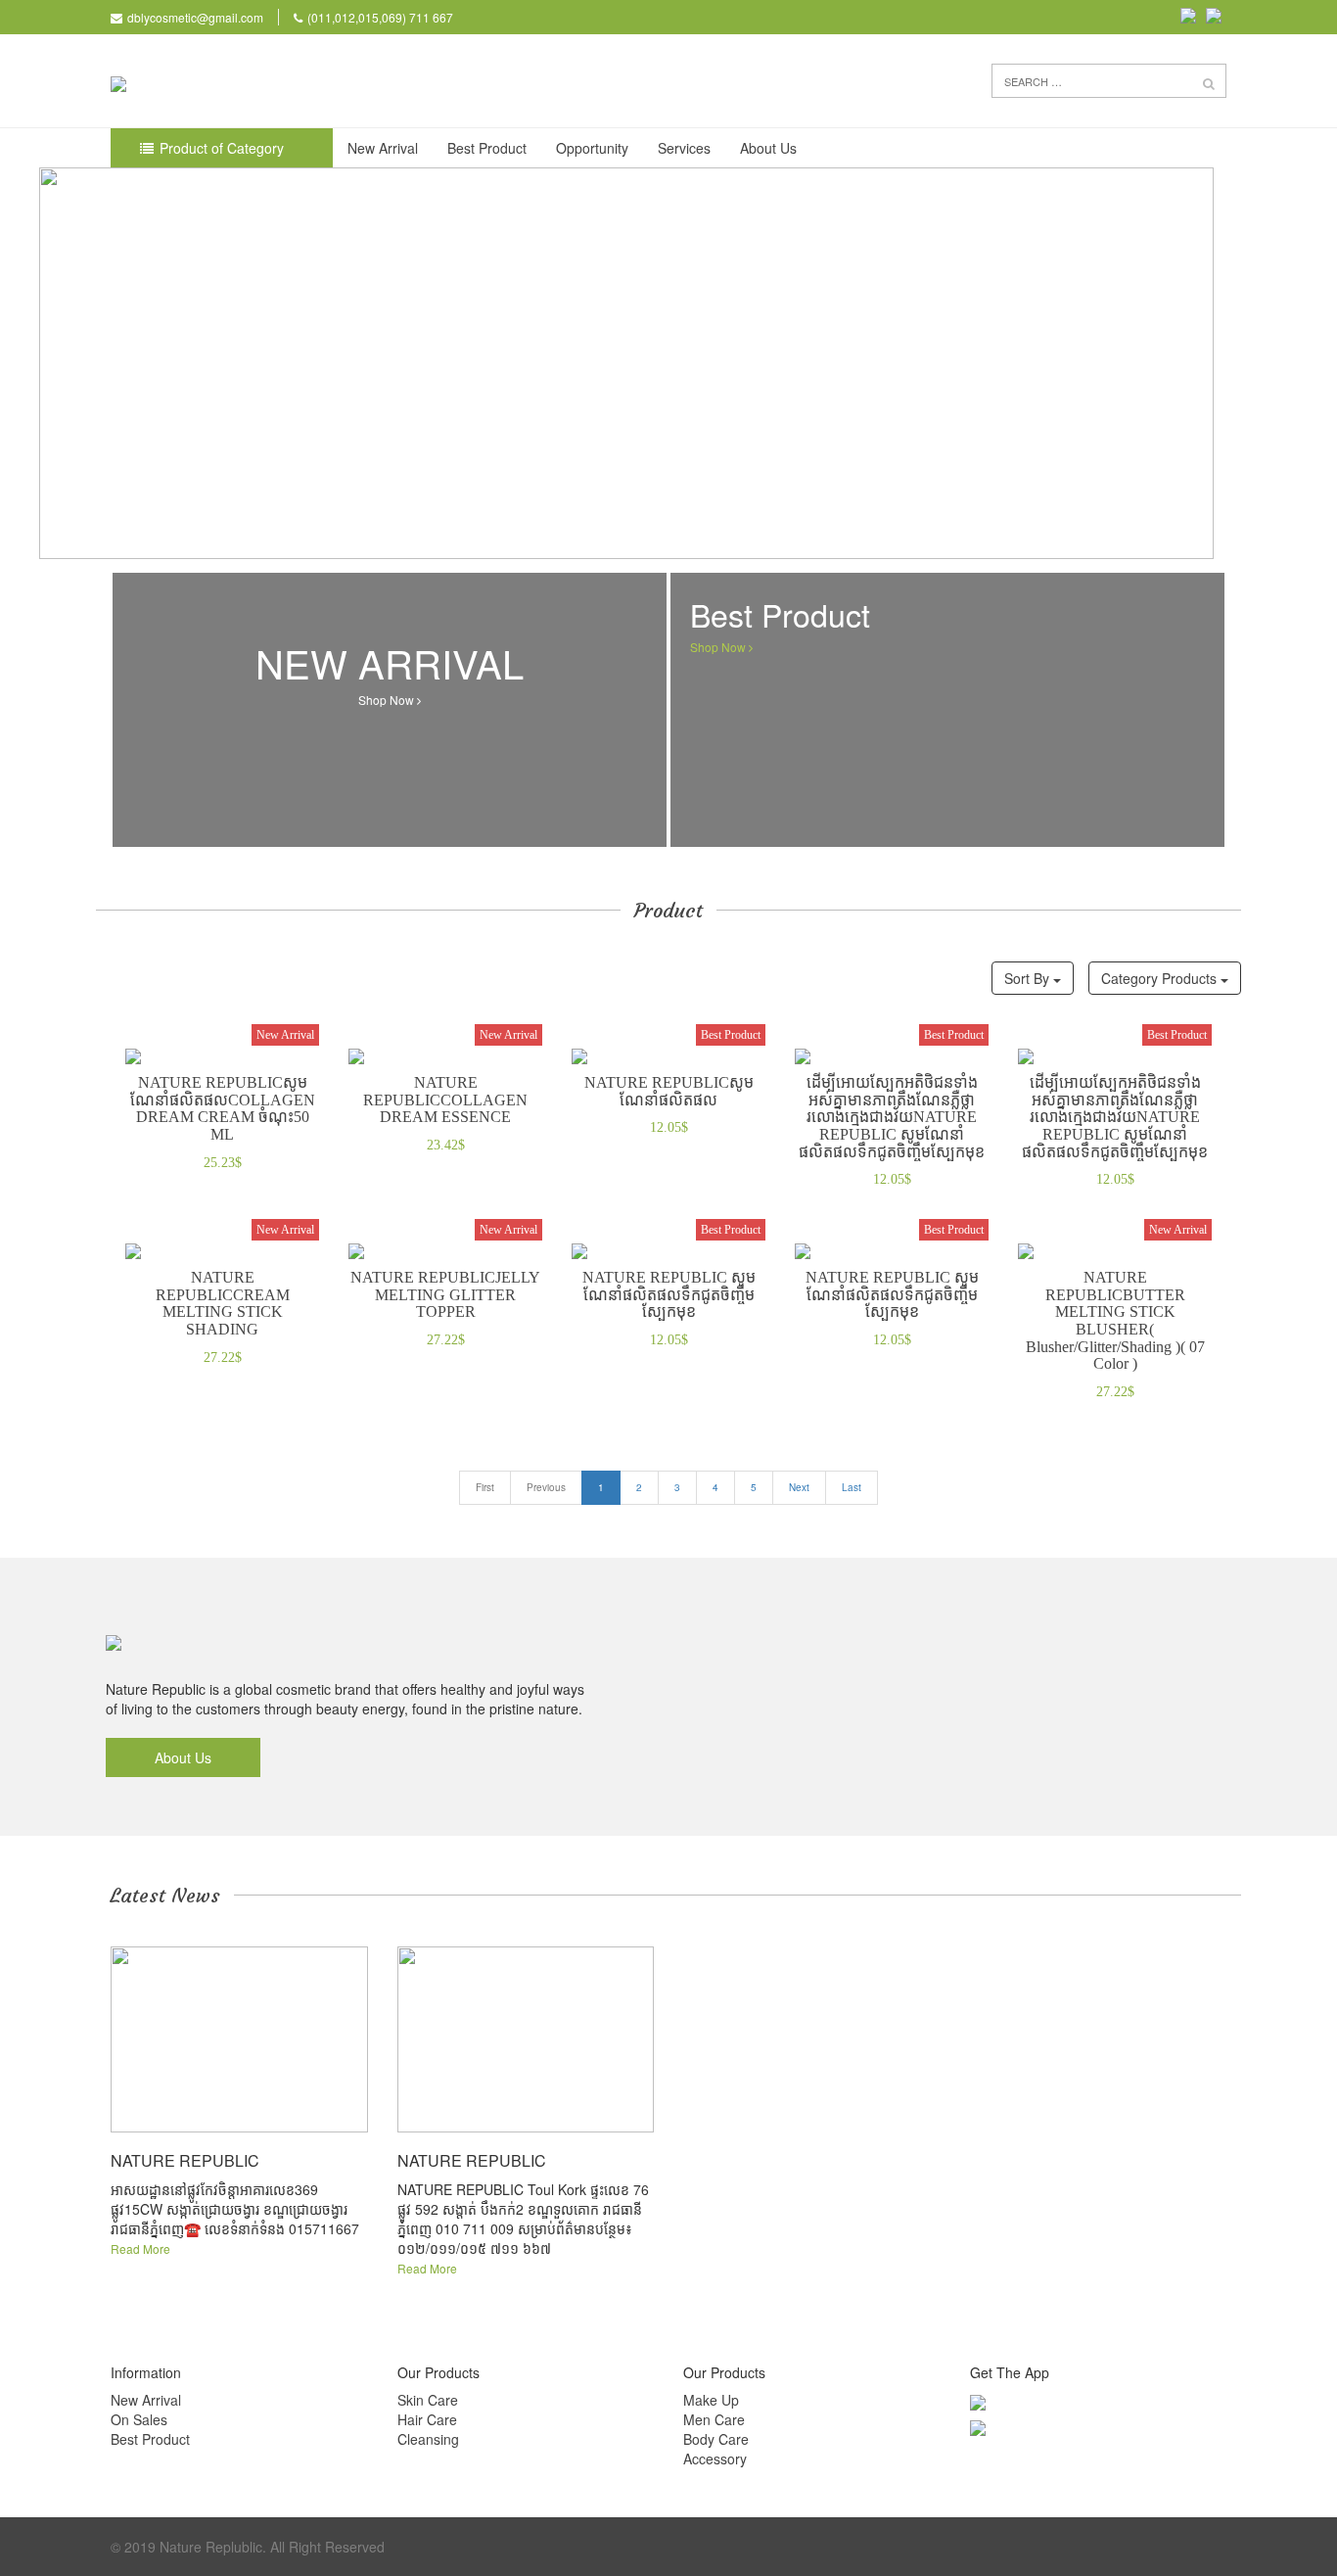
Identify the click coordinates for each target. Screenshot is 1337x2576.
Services (684, 148)
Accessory (715, 2459)
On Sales (139, 2419)
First (485, 1487)
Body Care (716, 2439)
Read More (140, 2248)
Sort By (1029, 978)
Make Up (711, 2400)
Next (799, 1487)
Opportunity (592, 148)
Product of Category (222, 148)
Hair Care (427, 2419)
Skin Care (428, 2400)
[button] (1209, 82)
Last (852, 1487)
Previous (546, 1487)
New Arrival (383, 148)
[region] (668, 363)
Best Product (487, 148)
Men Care (714, 2419)
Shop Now (390, 700)
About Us (768, 148)
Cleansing (428, 2439)
